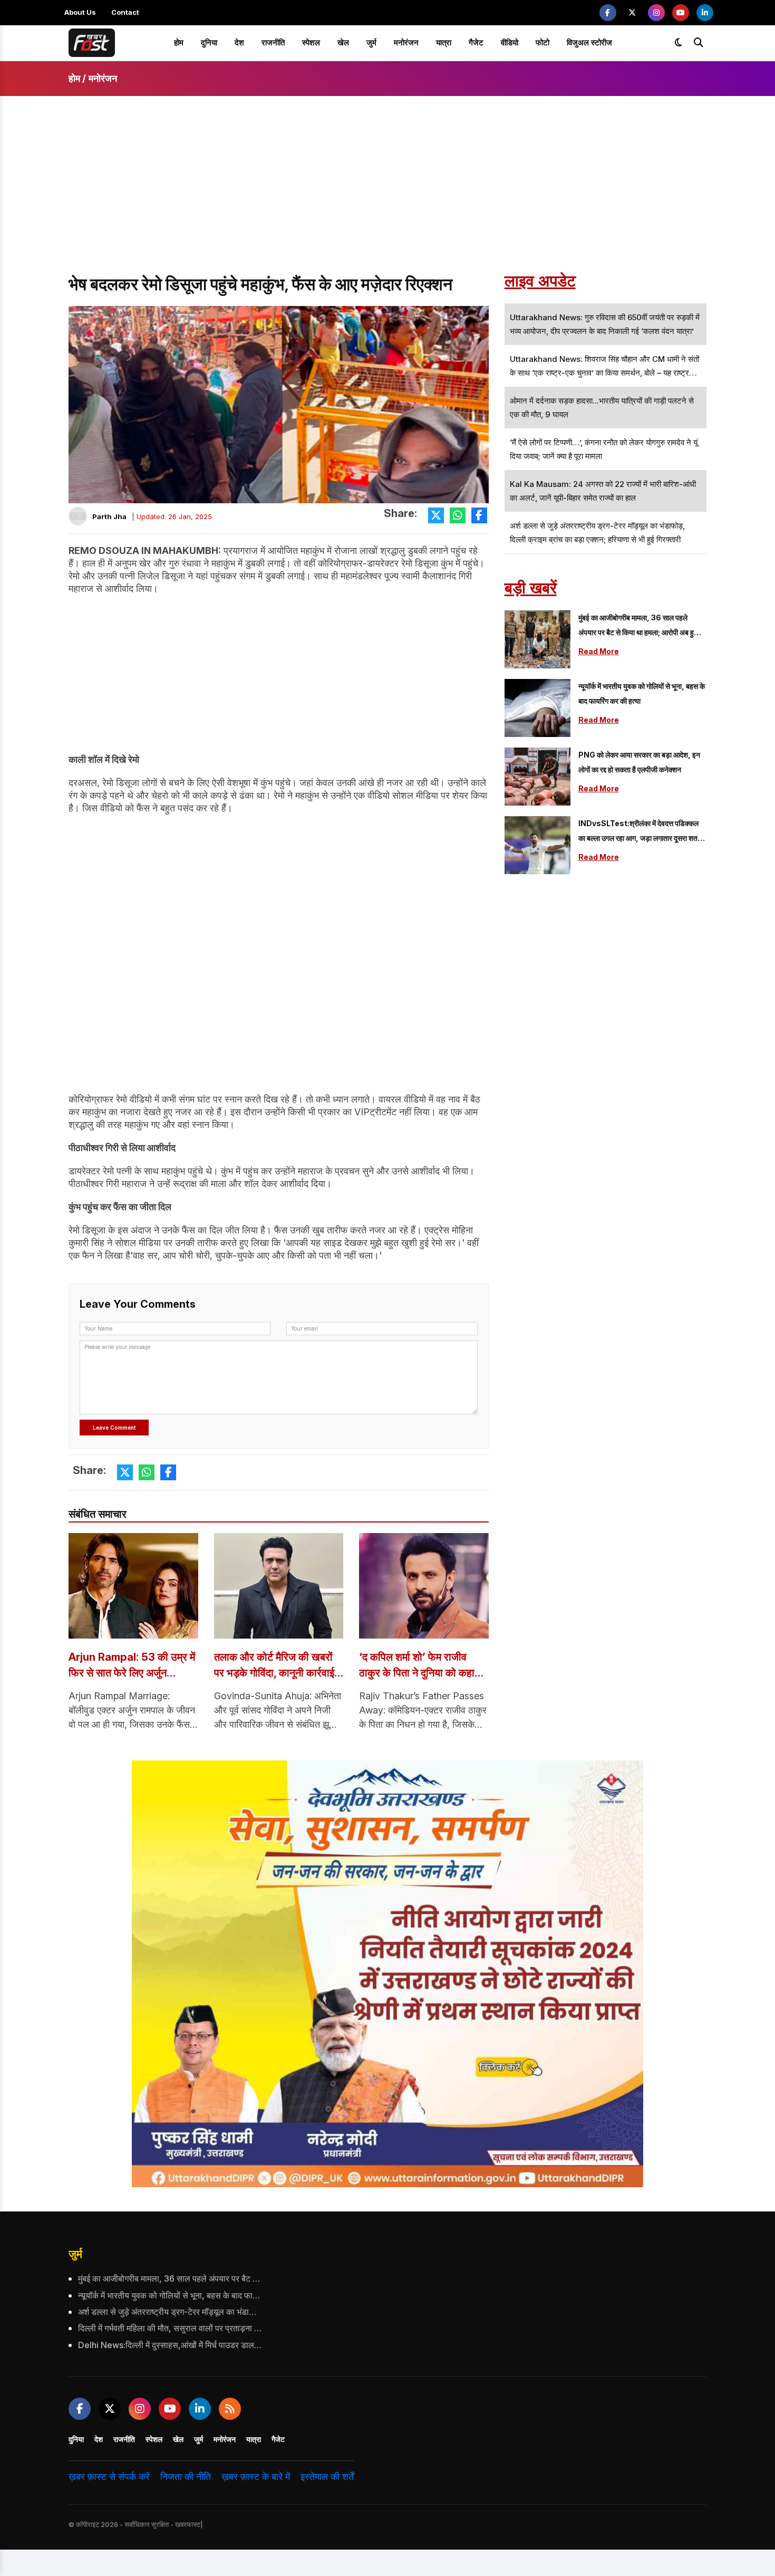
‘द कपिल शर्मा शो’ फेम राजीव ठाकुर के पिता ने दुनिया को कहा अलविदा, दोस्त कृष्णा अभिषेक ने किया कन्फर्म (418, 1666)
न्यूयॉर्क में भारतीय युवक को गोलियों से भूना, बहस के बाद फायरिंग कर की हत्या (642, 693)
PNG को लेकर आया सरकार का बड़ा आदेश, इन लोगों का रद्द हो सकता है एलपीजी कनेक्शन (639, 762)
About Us (80, 12)
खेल (343, 42)
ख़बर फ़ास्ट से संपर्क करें (109, 2477)
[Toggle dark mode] (679, 43)
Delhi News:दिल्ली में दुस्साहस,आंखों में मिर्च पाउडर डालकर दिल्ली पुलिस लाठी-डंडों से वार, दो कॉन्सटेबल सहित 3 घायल (170, 2345)
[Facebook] (608, 13)
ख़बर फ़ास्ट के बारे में (256, 2477)
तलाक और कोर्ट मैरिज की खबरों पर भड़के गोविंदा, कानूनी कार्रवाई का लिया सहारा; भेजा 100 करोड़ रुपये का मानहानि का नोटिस (276, 1666)
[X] (632, 13)
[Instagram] (656, 13)
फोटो (542, 42)
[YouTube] (681, 13)
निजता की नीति (186, 2477)
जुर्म (371, 42)
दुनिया (209, 42)
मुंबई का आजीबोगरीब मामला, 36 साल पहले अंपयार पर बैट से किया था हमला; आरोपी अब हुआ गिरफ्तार (639, 626)
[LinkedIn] (705, 13)
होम (179, 42)
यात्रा (444, 42)
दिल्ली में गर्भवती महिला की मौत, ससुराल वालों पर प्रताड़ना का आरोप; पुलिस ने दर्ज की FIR (170, 2328)
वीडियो (510, 42)
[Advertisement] (387, 194)
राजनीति (273, 42)
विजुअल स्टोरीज (589, 42)
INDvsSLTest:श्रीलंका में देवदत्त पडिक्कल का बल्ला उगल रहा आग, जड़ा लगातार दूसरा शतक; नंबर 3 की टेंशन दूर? (642, 832)
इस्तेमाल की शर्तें (327, 2477)
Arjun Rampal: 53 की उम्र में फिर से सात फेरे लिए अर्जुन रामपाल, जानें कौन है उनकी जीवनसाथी (132, 1666)
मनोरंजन (406, 42)
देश (239, 42)
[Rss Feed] (230, 2409)
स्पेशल (311, 42)
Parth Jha (109, 516)
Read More (599, 651)
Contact (125, 12)
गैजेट (476, 42)
